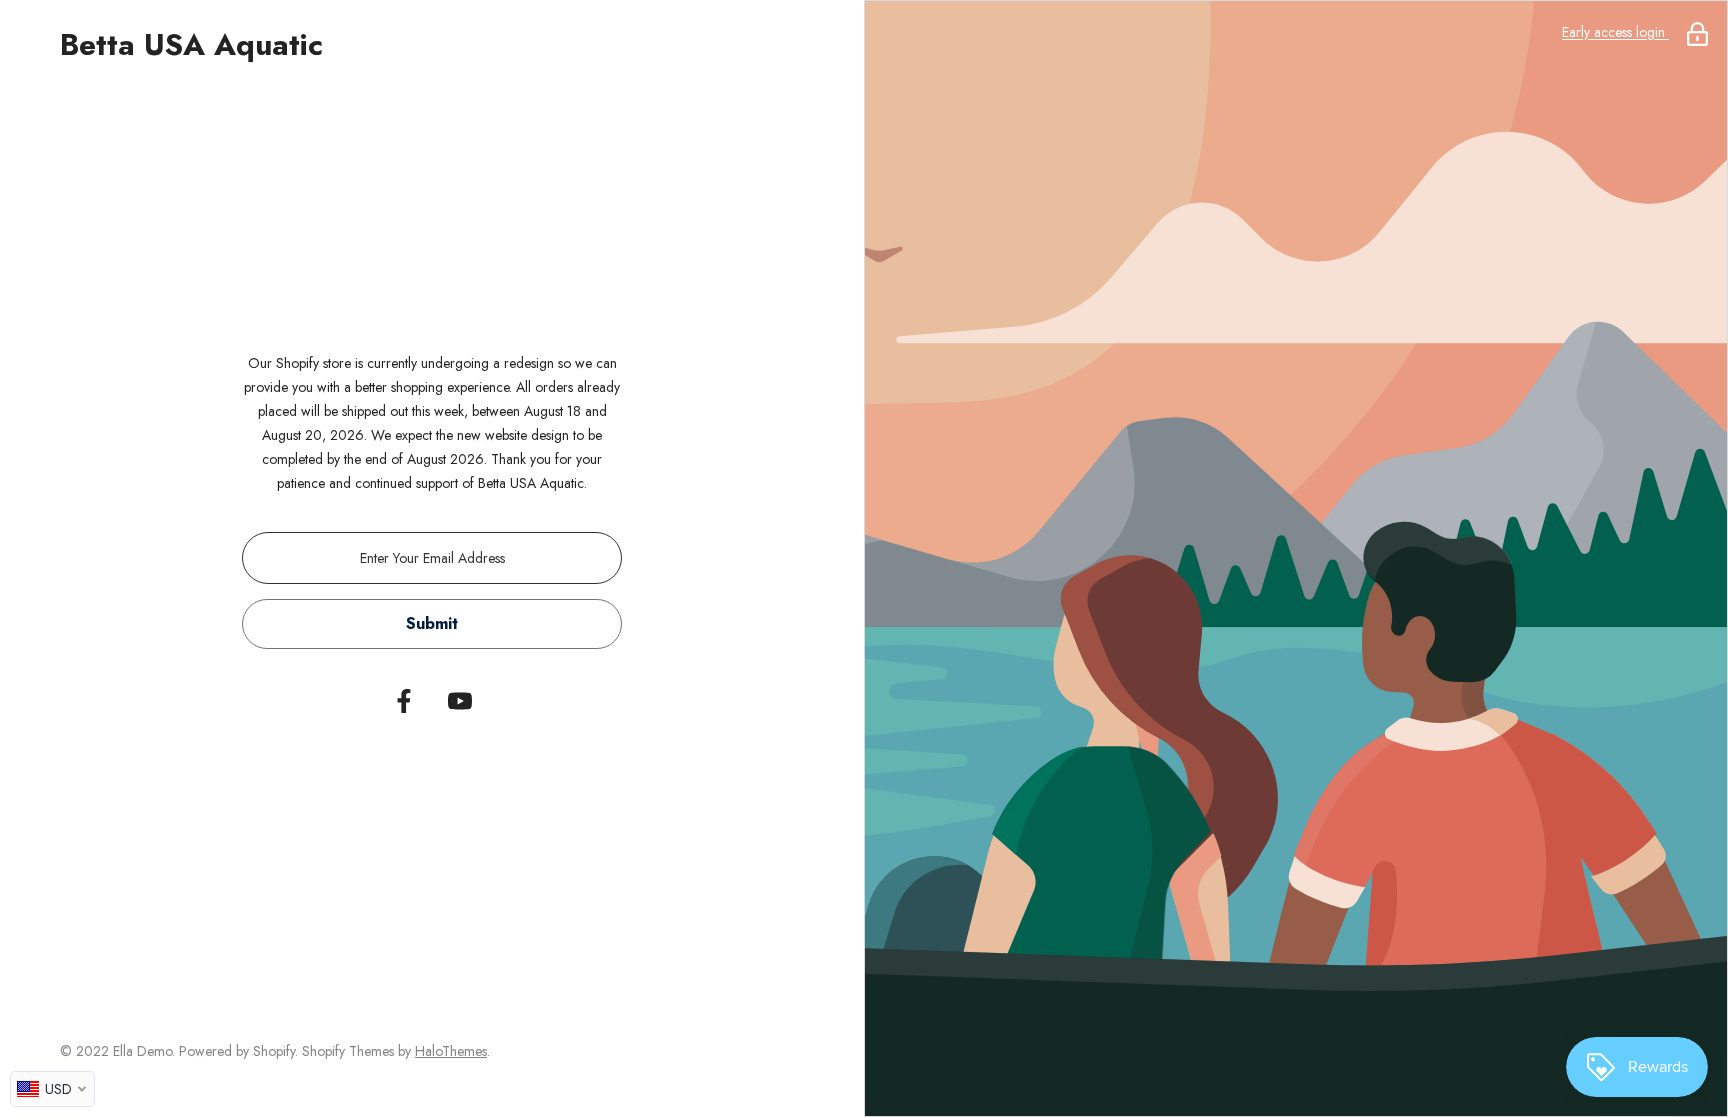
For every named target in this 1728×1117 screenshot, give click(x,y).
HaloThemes (451, 1051)
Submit (432, 623)
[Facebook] (404, 701)
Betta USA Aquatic (191, 45)
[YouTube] (460, 701)
